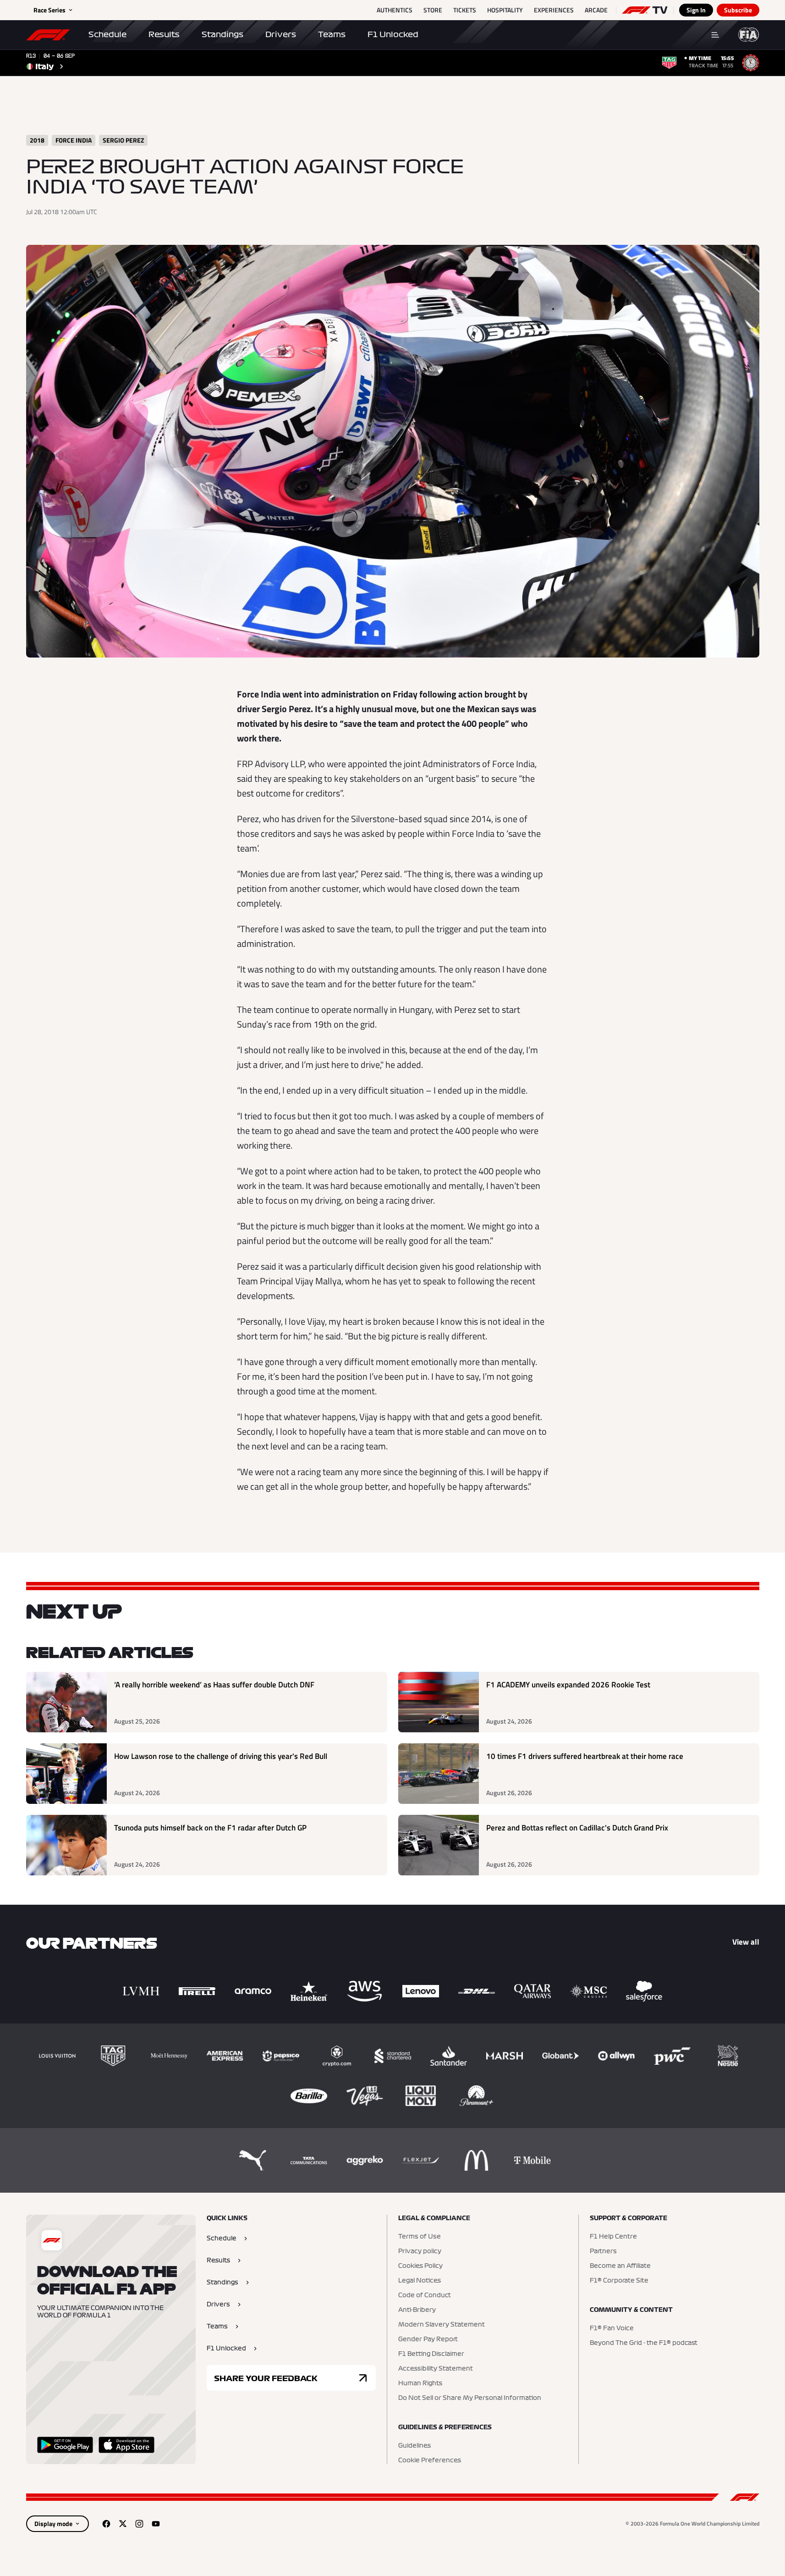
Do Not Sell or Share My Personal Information (470, 2398)
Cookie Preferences (430, 2460)
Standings (222, 34)
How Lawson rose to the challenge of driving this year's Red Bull (221, 1756)
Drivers (281, 34)
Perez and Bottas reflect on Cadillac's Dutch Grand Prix (577, 1828)
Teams (332, 34)
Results (164, 34)
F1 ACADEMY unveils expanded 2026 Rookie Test (568, 1685)
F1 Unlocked (393, 34)
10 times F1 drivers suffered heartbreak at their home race (585, 1756)
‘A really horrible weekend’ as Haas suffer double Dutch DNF (214, 1685)
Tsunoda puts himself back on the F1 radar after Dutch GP (210, 1828)
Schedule (107, 34)
